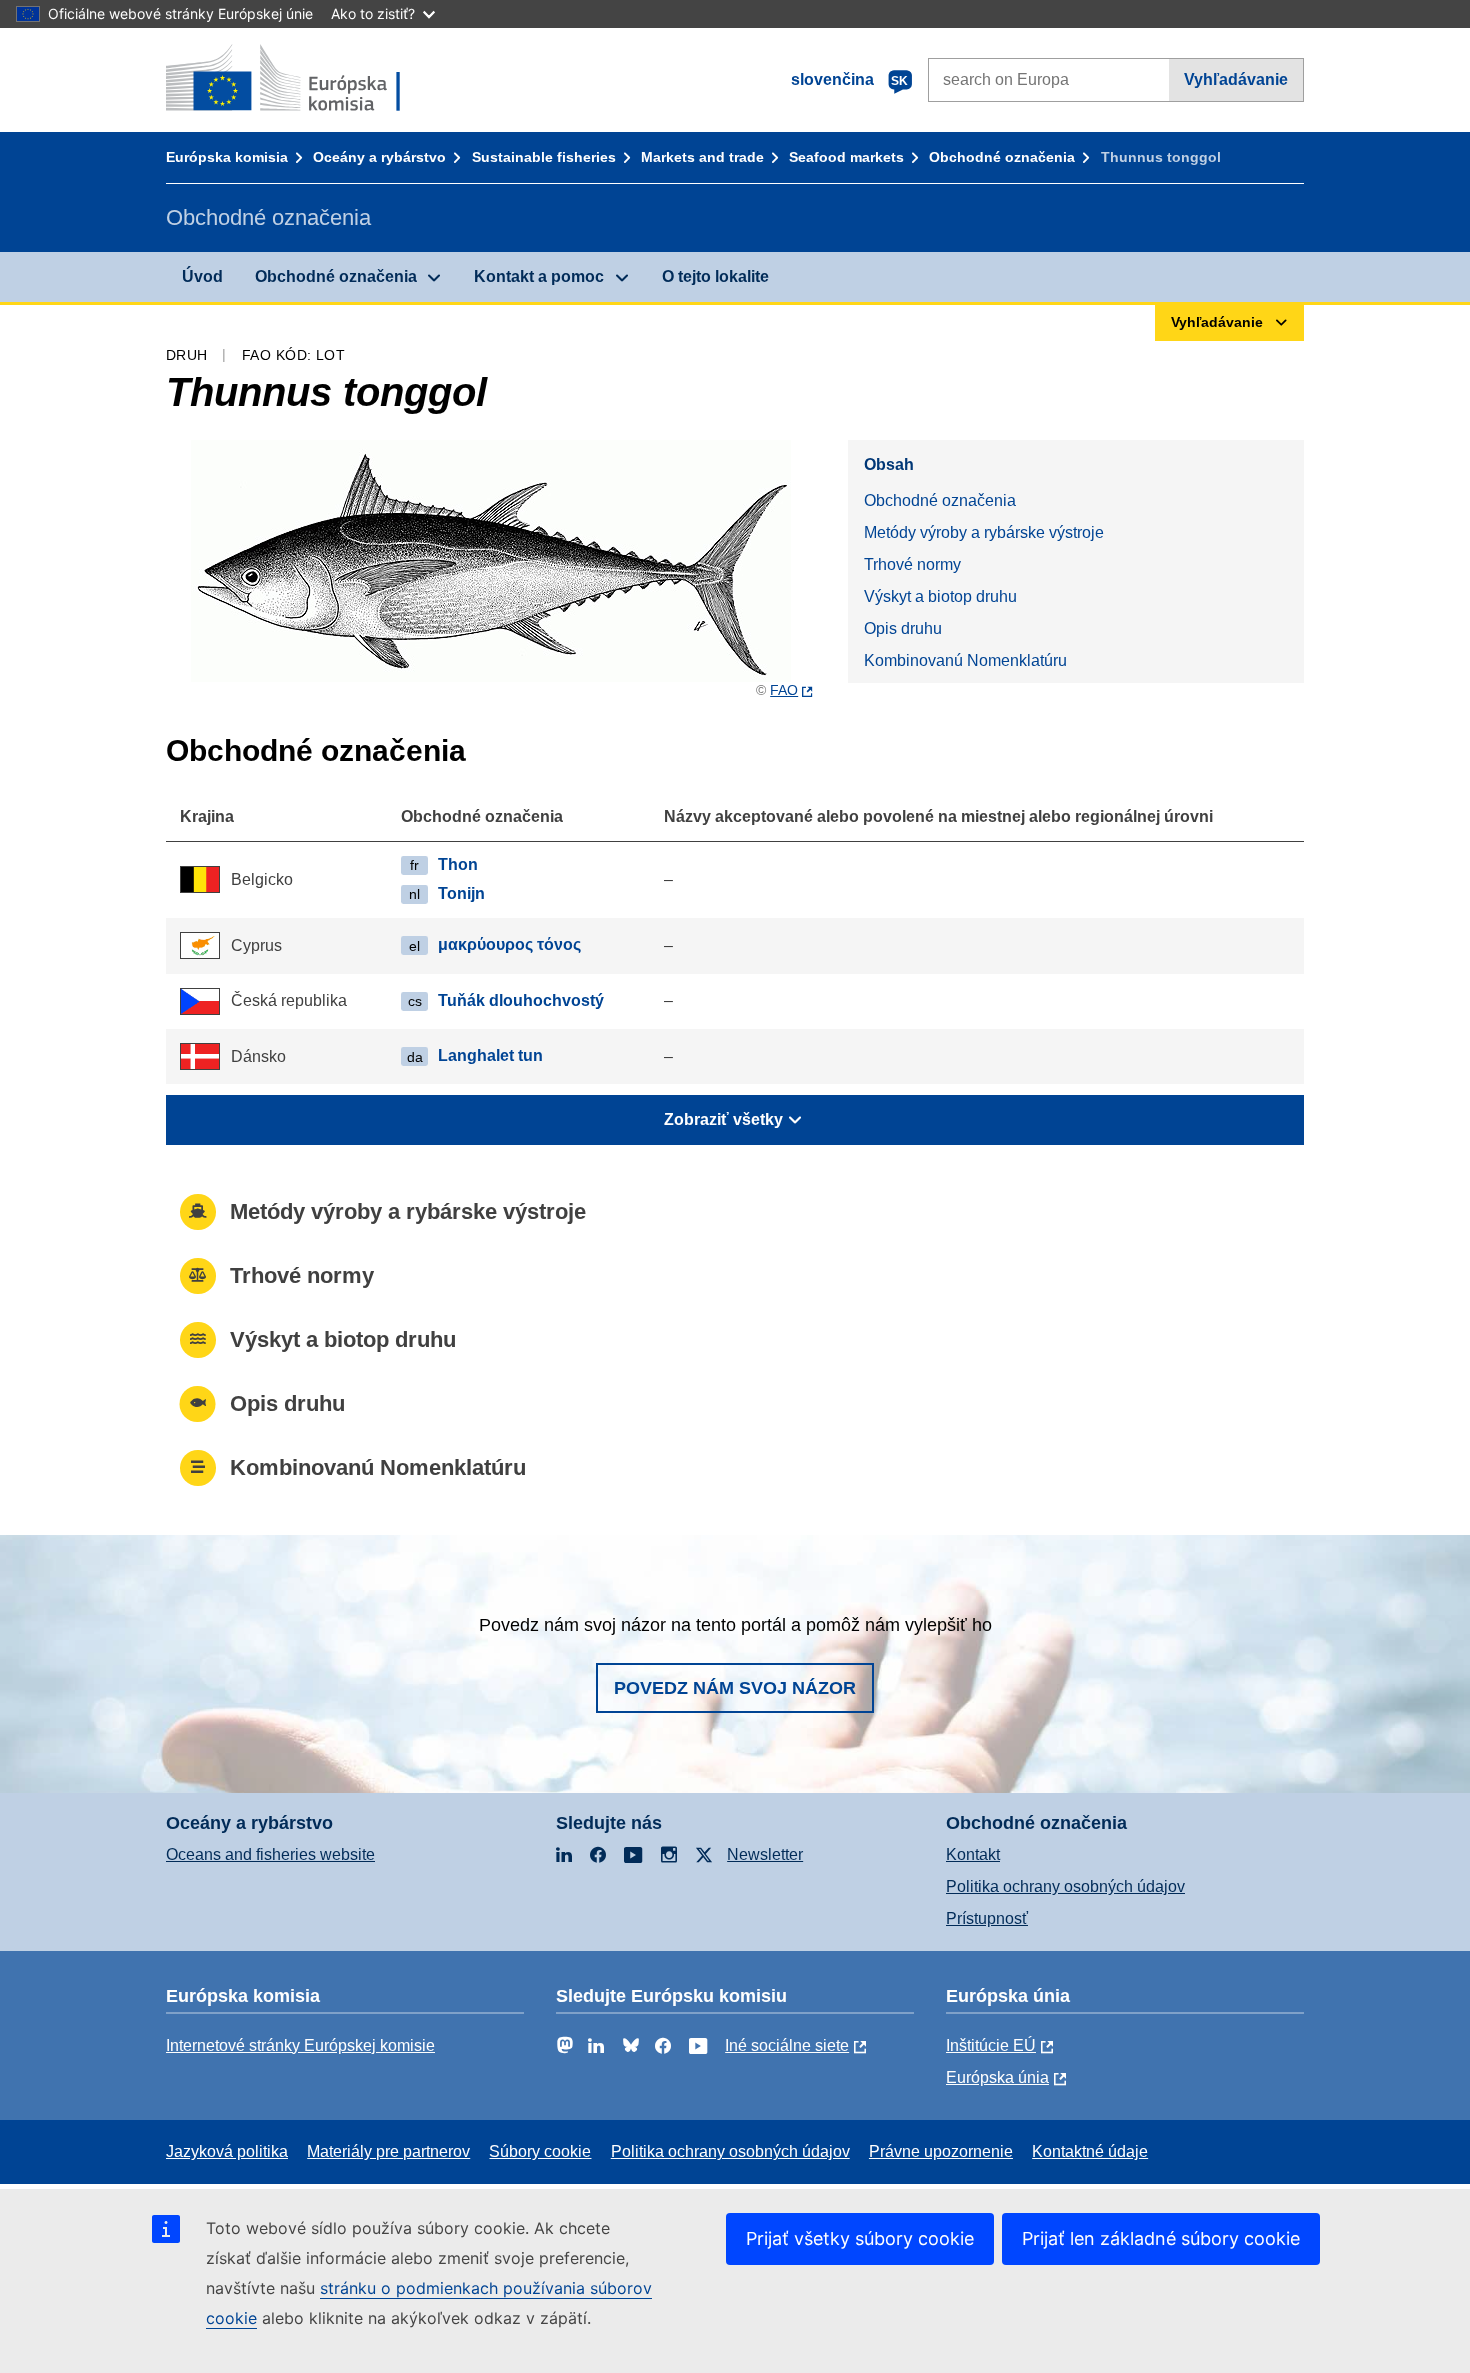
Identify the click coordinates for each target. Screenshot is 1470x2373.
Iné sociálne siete (787, 2045)
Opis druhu (903, 628)
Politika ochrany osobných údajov (1065, 1886)
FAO (784, 690)
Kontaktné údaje (1090, 2151)
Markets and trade (702, 157)
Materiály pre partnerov (388, 2151)
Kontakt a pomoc (539, 276)
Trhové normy (912, 564)
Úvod (202, 276)
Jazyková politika (227, 2151)
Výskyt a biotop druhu (940, 596)
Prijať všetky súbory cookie (860, 2238)
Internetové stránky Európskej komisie (300, 2045)
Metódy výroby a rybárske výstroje (984, 532)
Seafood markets (846, 157)
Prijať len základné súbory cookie (1161, 2238)
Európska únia (997, 2077)
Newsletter (765, 1854)
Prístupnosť (987, 1918)
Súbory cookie (540, 2151)
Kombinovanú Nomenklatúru (965, 660)
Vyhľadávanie (1236, 79)
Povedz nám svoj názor (735, 1688)
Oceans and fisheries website (270, 1854)
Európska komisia (227, 157)
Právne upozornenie (941, 2151)
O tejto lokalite (715, 276)
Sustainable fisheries (544, 157)
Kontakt (973, 1854)
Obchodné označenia (1002, 157)
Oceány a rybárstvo (379, 157)
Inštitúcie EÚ (991, 2045)
